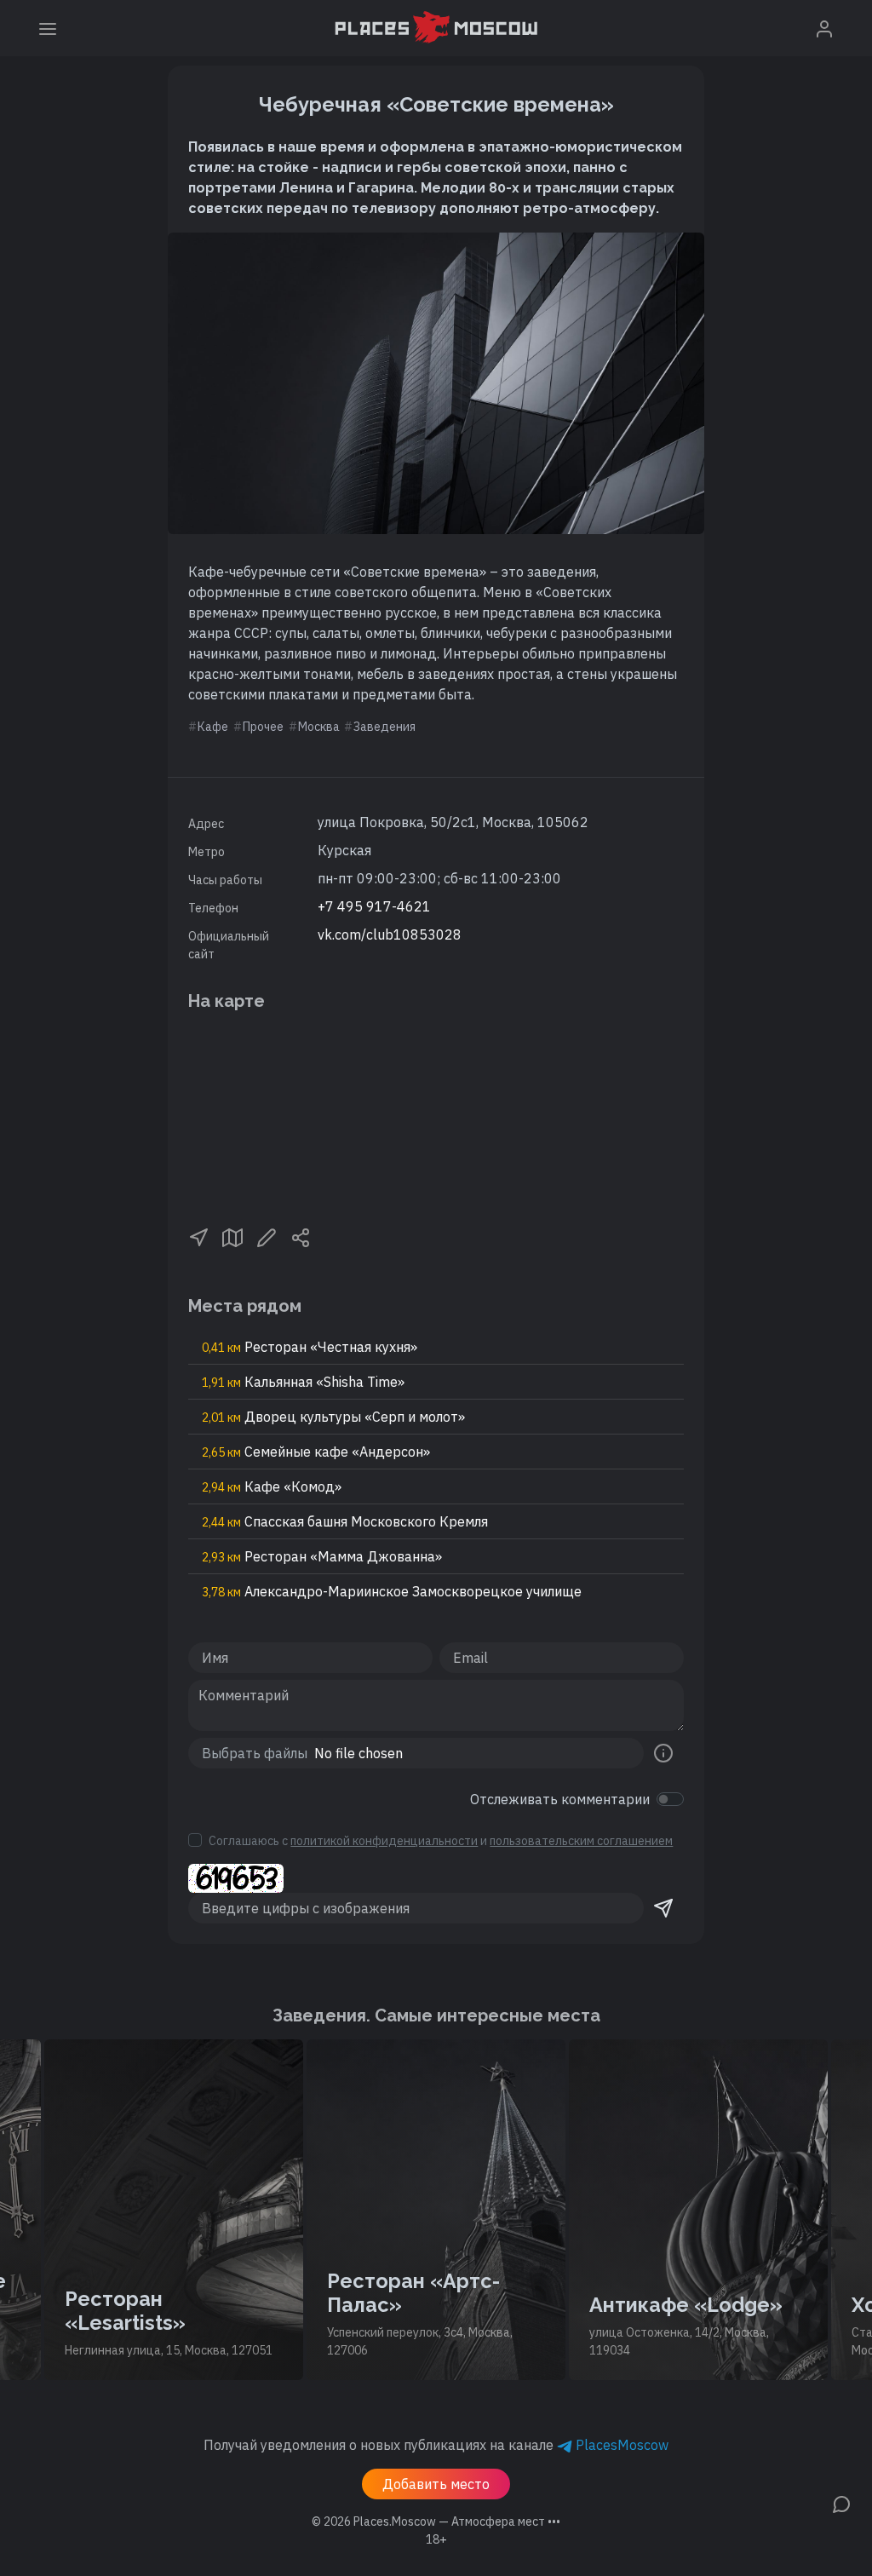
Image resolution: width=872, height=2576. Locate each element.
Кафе (213, 727)
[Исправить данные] (267, 1236)
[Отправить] (663, 1908)
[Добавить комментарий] (841, 2503)
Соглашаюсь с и (441, 1841)
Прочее (263, 727)
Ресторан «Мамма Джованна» (322, 1556)
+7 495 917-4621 (374, 906)
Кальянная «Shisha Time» (303, 1382)
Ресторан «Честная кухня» (310, 1347)
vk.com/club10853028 (390, 934)
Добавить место (436, 2484)
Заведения (384, 727)
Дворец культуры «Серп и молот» (333, 1417)
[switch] (670, 1799)
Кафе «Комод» (272, 1486)
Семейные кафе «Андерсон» (316, 1452)
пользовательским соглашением (581, 1841)
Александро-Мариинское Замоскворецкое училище (392, 1591)
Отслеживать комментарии (560, 1799)
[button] (198, 1236)
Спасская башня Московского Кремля (345, 1521)
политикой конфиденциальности (384, 1841)
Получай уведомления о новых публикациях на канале (436, 2445)
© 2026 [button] (436, 2521)
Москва (319, 727)
